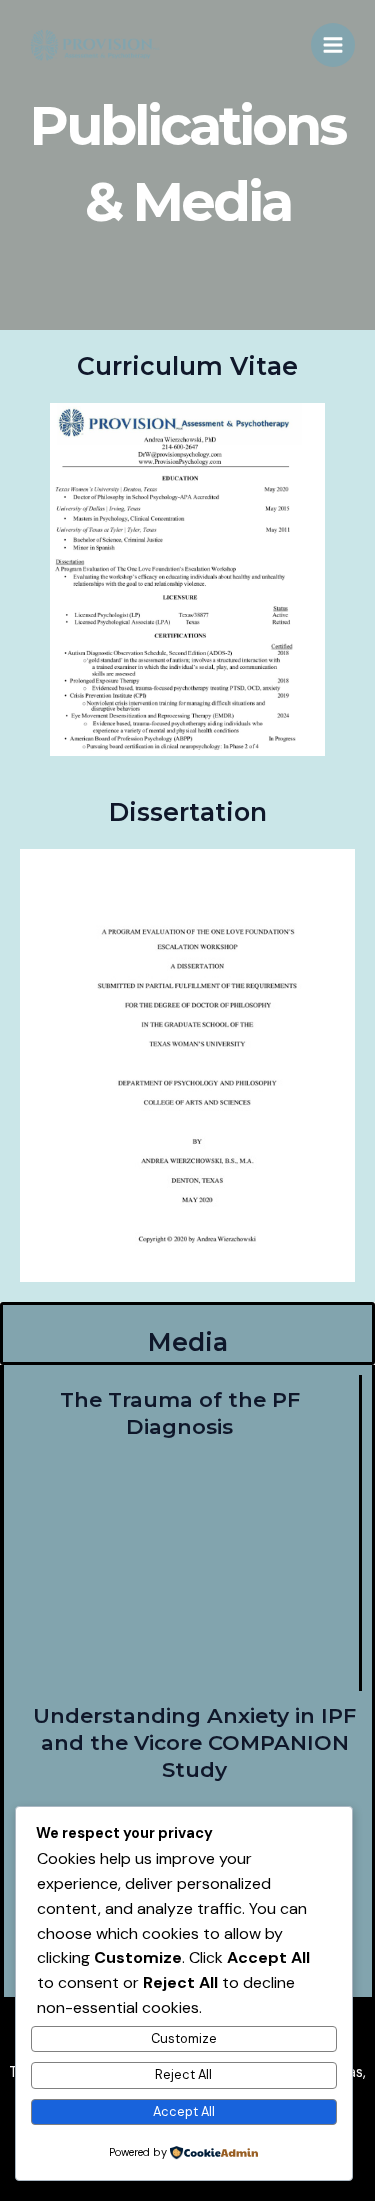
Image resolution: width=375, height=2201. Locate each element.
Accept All (184, 2111)
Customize (184, 2038)
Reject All (183, 2074)
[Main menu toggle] (333, 45)
